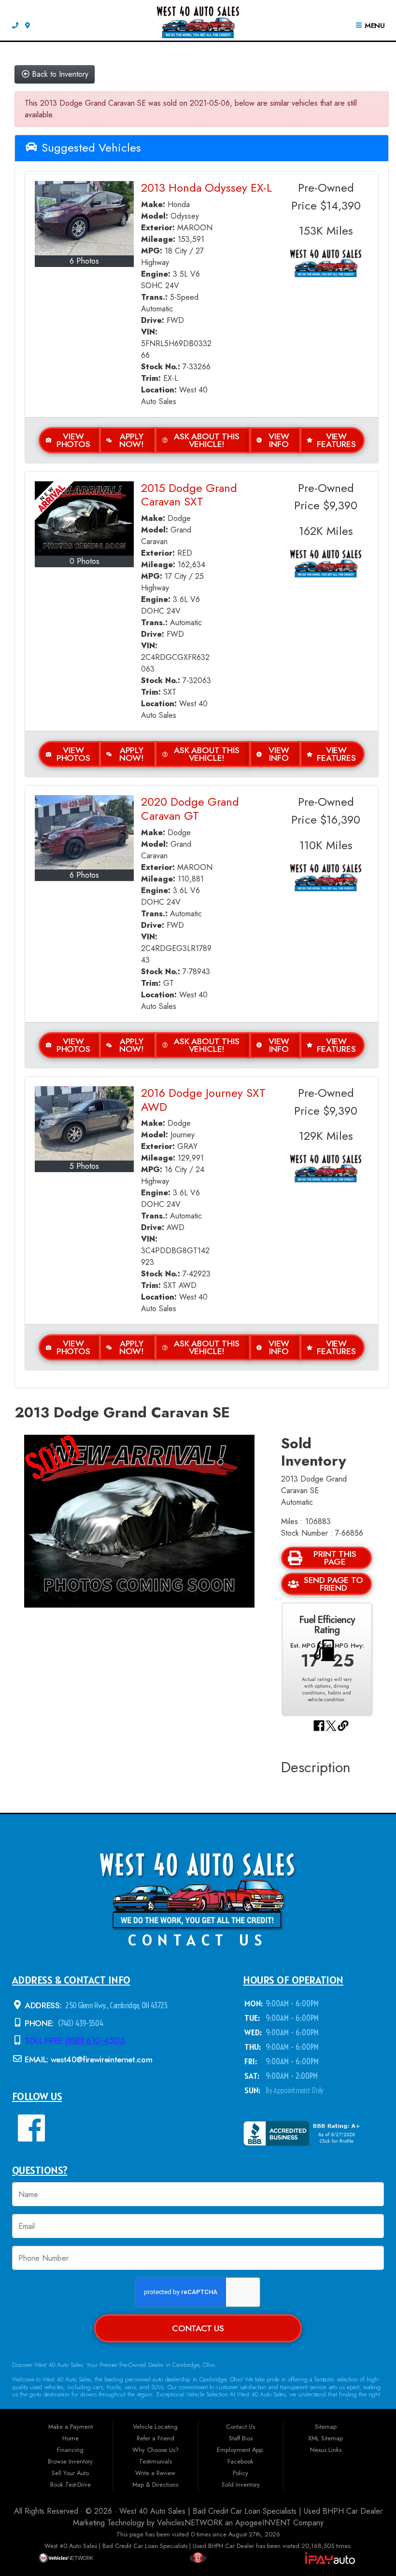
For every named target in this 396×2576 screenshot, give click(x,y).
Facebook (240, 2461)
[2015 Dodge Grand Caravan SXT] (84, 518)
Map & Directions (155, 2485)
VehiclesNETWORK (190, 2523)
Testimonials (156, 2461)
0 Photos (85, 561)
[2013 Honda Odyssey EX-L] (84, 218)
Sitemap (326, 2427)
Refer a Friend (156, 2438)
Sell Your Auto (70, 2473)
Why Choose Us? (156, 2450)
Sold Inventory (241, 2485)
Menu (374, 26)
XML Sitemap (325, 2438)
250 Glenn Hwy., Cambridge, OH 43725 (116, 2005)
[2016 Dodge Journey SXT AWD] (84, 1123)
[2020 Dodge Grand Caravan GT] (84, 832)
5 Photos (84, 1166)
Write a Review (155, 2473)
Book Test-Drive (71, 2485)
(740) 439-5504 (80, 2023)
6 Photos (84, 261)
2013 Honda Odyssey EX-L (206, 188)
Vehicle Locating (155, 2427)
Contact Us (198, 2328)
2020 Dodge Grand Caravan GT (190, 809)
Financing (70, 2450)
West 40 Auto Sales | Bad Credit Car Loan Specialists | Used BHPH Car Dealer (251, 2511)
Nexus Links (326, 2450)
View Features (336, 440)
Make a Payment (71, 2427)
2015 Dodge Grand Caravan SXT (189, 495)
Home (71, 2438)
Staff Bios (241, 2438)
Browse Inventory (70, 2461)
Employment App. (240, 2450)
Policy (240, 2473)
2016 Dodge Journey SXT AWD (203, 1100)
